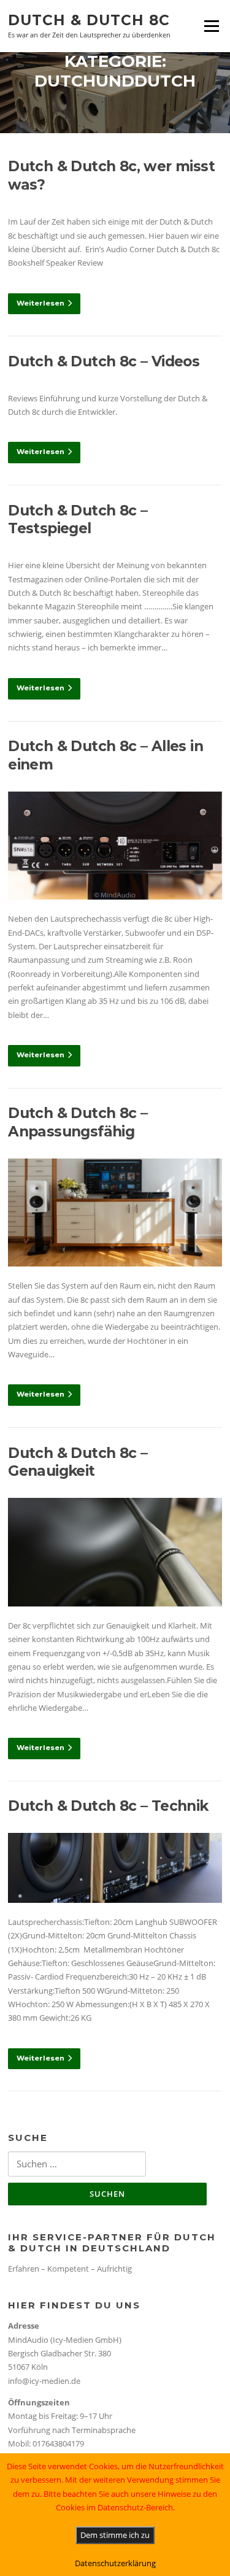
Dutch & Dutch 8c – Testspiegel (78, 520)
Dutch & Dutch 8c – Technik (108, 1806)
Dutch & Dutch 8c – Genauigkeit (78, 1462)
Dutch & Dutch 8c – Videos (104, 361)
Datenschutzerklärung (115, 2563)
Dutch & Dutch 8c (89, 20)
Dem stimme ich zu (115, 2535)
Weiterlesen (40, 303)
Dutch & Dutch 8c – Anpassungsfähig (78, 1122)
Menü (211, 26)
